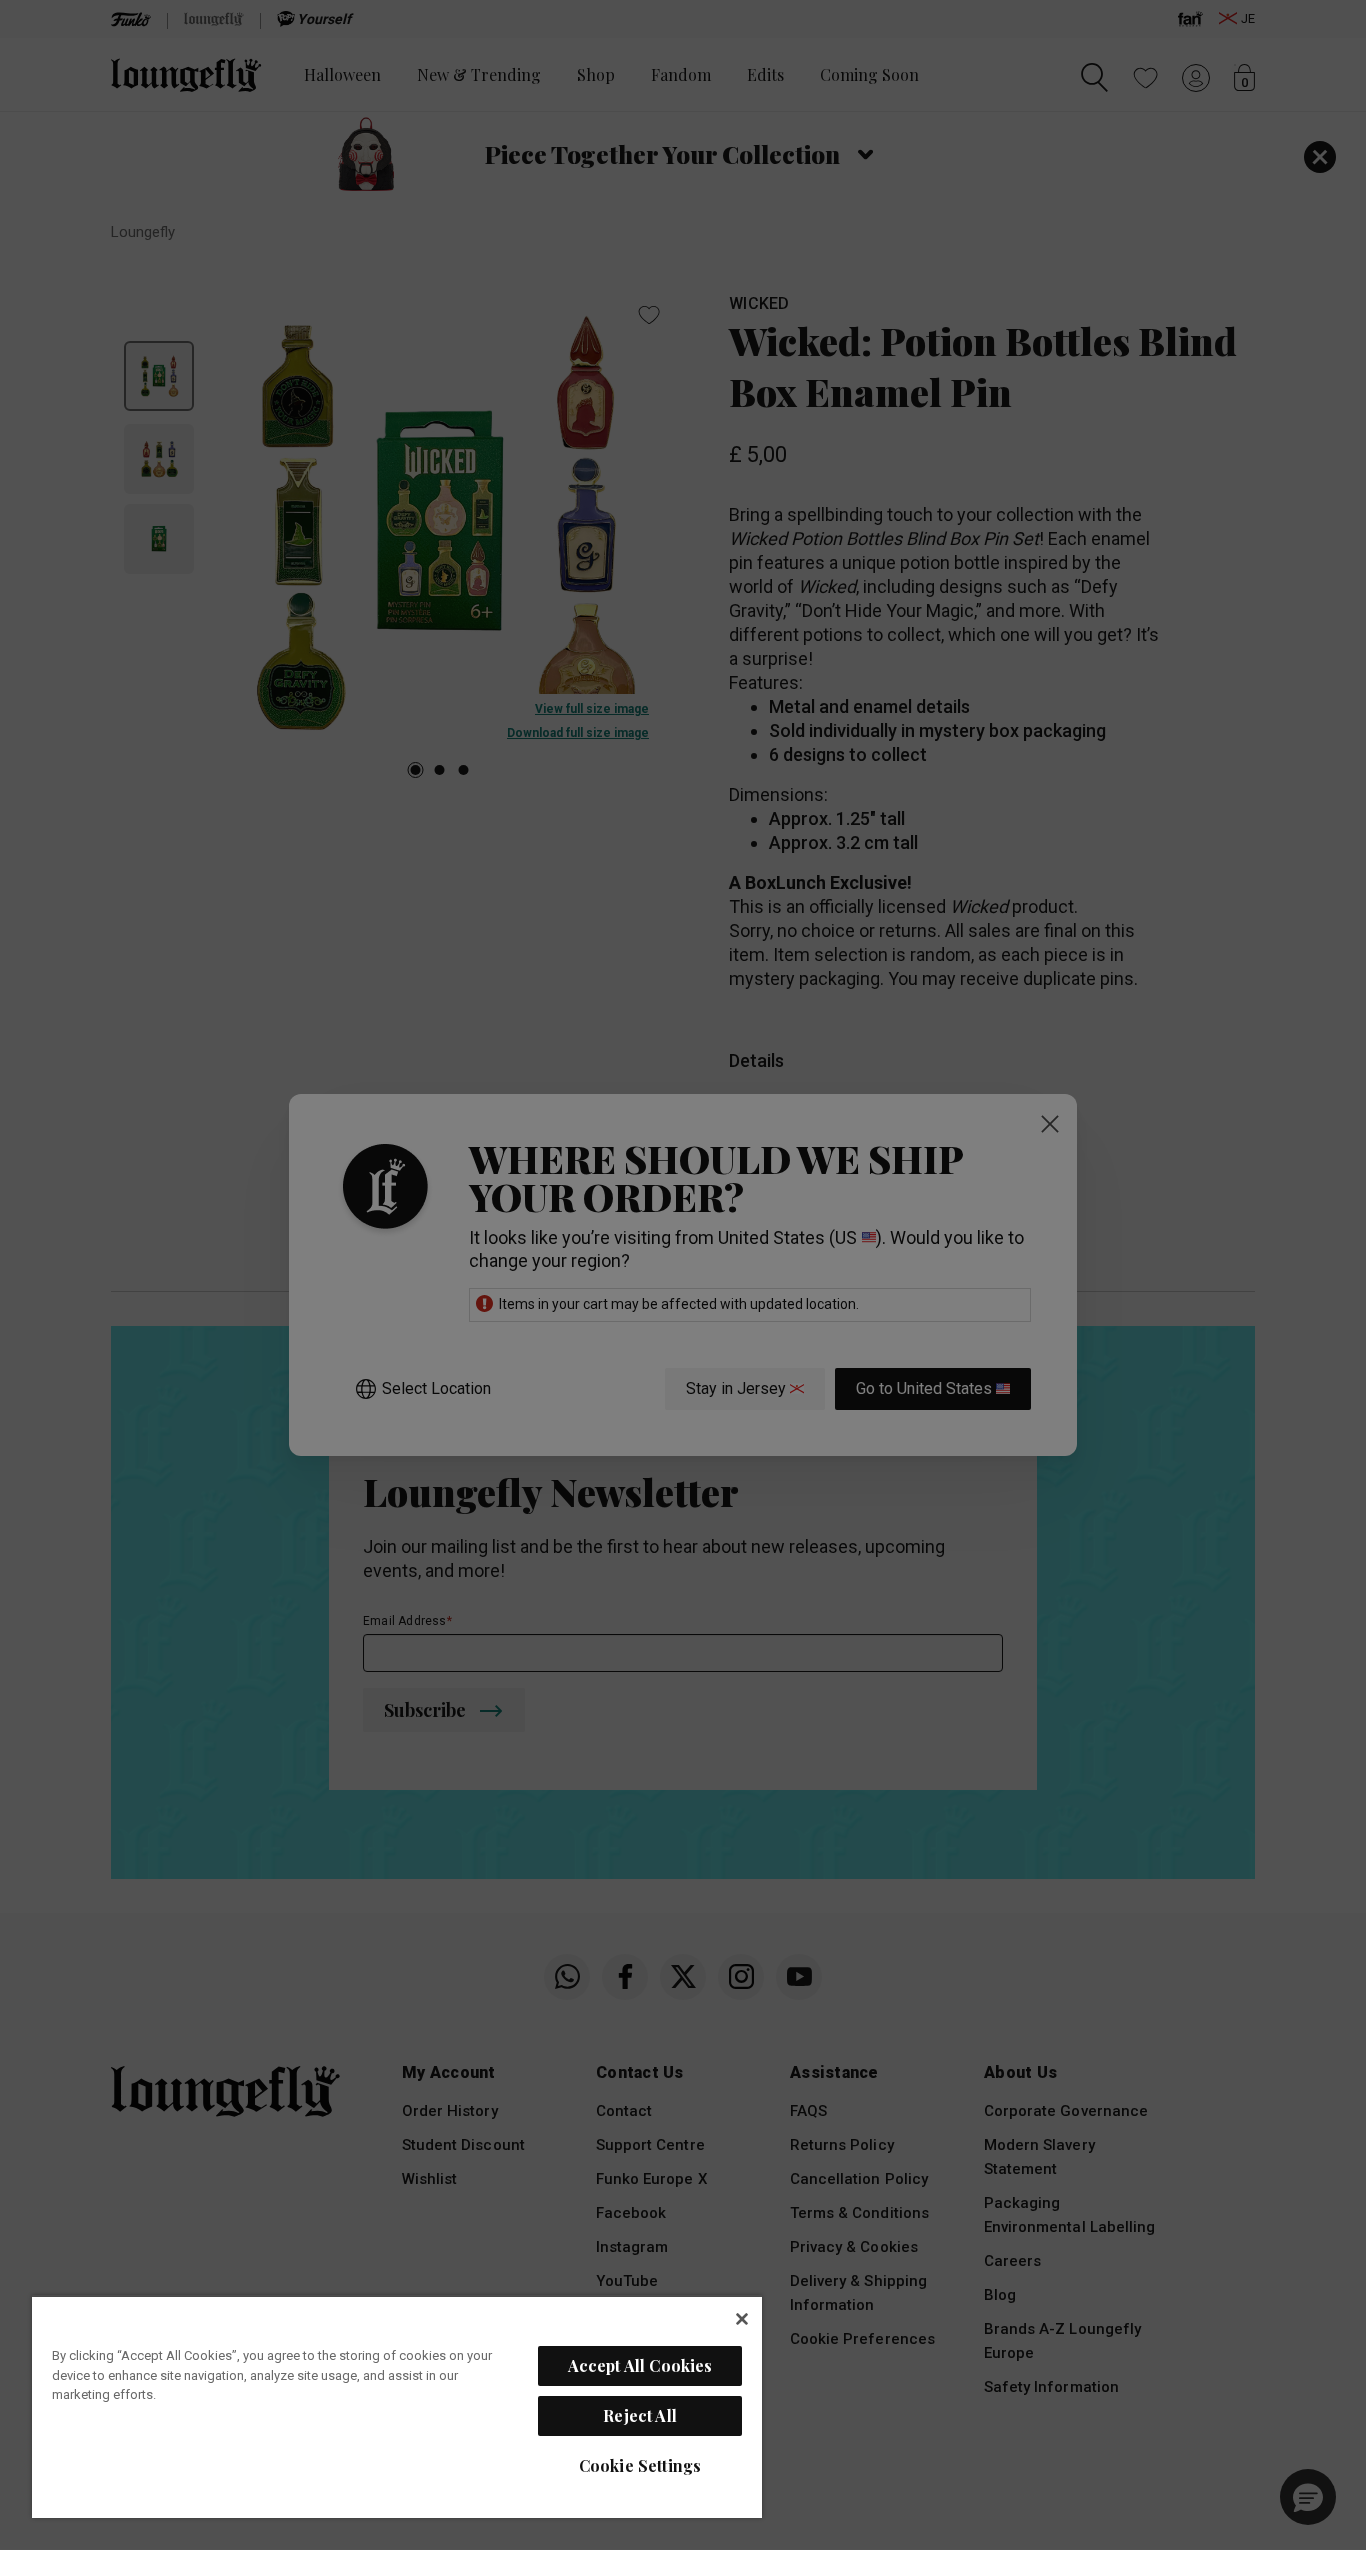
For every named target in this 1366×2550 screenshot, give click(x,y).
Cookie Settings (640, 2465)
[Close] (742, 2319)
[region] (397, 2406)
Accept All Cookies (640, 2365)
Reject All (640, 2415)
